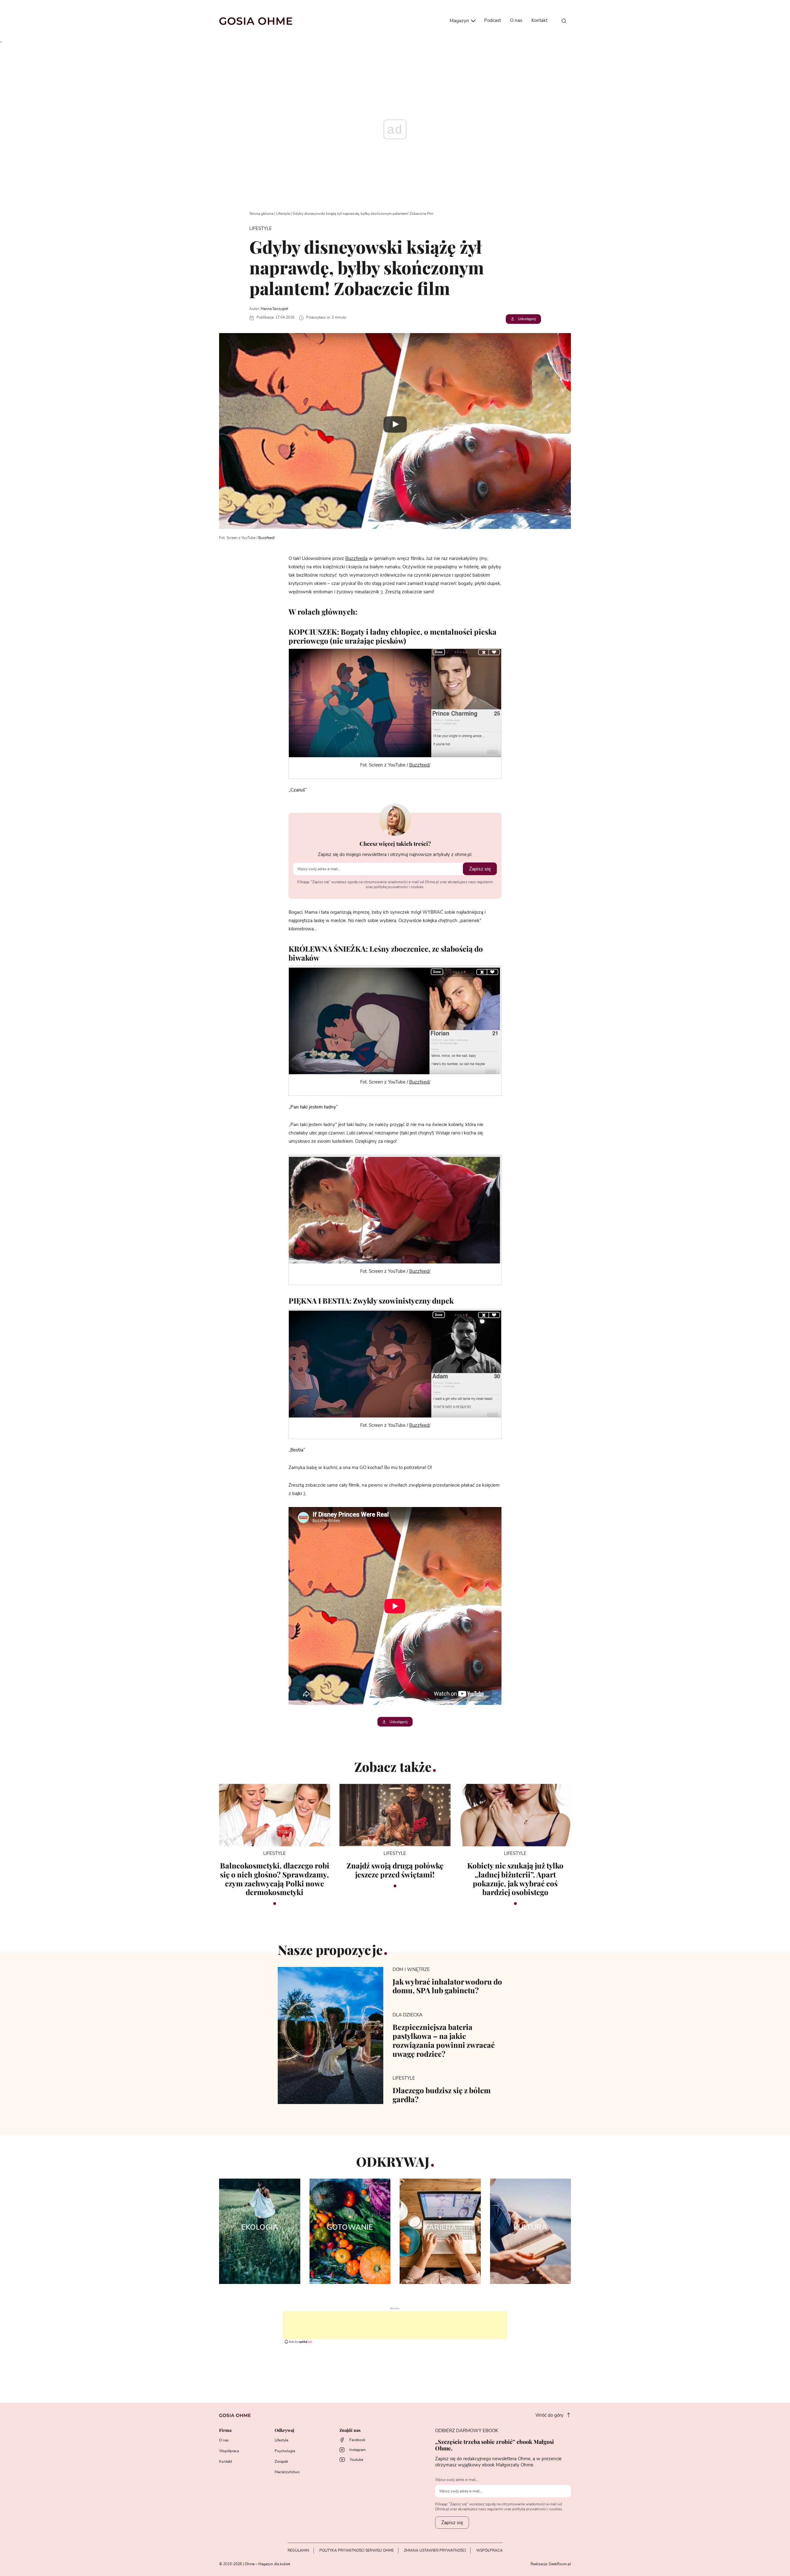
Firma (225, 2430)
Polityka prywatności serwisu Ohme (357, 2550)
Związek (281, 2461)
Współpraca (229, 2451)
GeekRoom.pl (560, 2564)
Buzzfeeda (356, 559)
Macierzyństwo (287, 2472)
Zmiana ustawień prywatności (435, 2550)
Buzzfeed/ (266, 538)
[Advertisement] (395, 2325)
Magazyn (460, 21)
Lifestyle (283, 214)
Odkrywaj (284, 2430)
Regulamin (298, 2550)
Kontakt (539, 21)
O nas (516, 21)
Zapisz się (480, 869)
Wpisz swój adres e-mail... (457, 2480)
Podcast (493, 21)
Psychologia (285, 2451)
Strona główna (261, 214)
